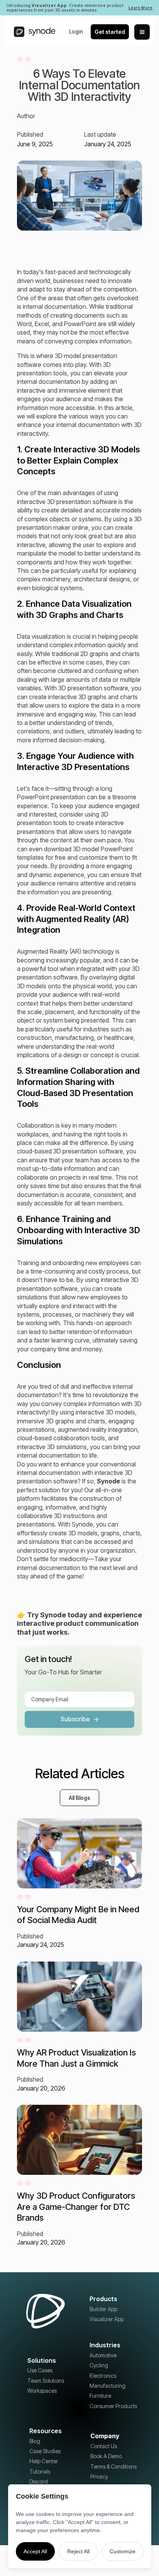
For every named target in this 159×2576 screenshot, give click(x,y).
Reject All (78, 2551)
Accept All (35, 2551)
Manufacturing (107, 2386)
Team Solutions (46, 2381)
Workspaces (42, 2391)
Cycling (99, 2365)
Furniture (100, 2396)
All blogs (79, 1798)
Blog (35, 2441)
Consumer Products (113, 2406)
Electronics (103, 2376)
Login (76, 31)
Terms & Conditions (113, 2466)
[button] (142, 32)
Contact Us (104, 2446)
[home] (32, 32)
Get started (110, 32)
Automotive (103, 2355)
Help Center (44, 2461)
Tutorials (40, 2471)
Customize (123, 2551)
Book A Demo (106, 2456)
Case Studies (45, 2451)
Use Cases (40, 2370)
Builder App (103, 2309)
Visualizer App (107, 2319)
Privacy (99, 2476)
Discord (39, 2481)
